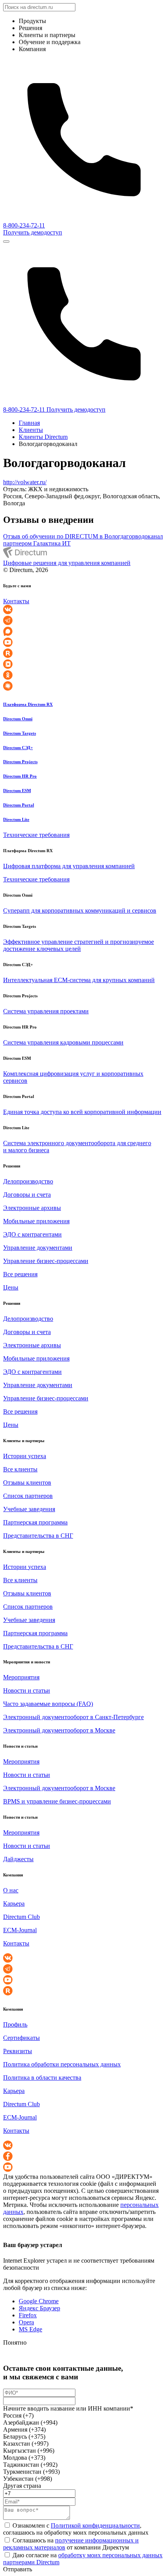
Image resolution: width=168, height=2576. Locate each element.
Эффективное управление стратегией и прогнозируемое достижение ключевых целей (79, 945)
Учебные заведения (29, 1509)
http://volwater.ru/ (25, 482)
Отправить (18, 2569)
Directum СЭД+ (18, 748)
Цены (11, 1287)
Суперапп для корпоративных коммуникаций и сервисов (80, 910)
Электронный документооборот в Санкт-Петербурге (73, 1717)
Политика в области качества (42, 2078)
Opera (26, 2322)
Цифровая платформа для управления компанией (69, 866)
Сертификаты (21, 2038)
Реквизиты (18, 2051)
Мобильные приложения (36, 1221)
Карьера (14, 1904)
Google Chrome (39, 2301)
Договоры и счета (27, 1195)
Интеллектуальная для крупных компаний (79, 980)
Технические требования (36, 835)
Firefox (28, 2315)
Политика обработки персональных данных (62, 2064)
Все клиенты (20, 1469)
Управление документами (38, 1248)
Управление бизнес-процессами (46, 1261)
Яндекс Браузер (39, 2308)
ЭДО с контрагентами (32, 1234)
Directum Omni (18, 719)
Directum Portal (19, 805)
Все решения (20, 1274)
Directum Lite (16, 819)
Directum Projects (20, 762)
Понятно (15, 2342)
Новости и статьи (27, 1690)
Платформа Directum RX (28, 704)
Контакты (16, 601)
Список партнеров (28, 1496)
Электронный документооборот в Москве (59, 1730)
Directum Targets (20, 733)
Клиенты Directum (43, 437)
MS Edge (30, 2329)
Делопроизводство (28, 1181)
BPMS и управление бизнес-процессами (57, 1801)
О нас (11, 1890)
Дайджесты (18, 1859)
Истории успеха (25, 1456)
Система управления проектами (46, 1011)
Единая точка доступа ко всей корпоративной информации (82, 1112)
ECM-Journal (20, 1930)
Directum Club (21, 1917)
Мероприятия (21, 1677)
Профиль (15, 2024)
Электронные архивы (32, 1208)
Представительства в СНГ (38, 1536)
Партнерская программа (35, 1522)
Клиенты (31, 430)
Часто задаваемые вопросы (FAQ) (48, 1704)
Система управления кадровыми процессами (63, 1042)
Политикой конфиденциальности (95, 2525)
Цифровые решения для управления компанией (67, 563)
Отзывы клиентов (27, 1483)
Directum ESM (17, 791)
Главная (29, 423)
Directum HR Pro (20, 776)
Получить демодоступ (33, 232)
